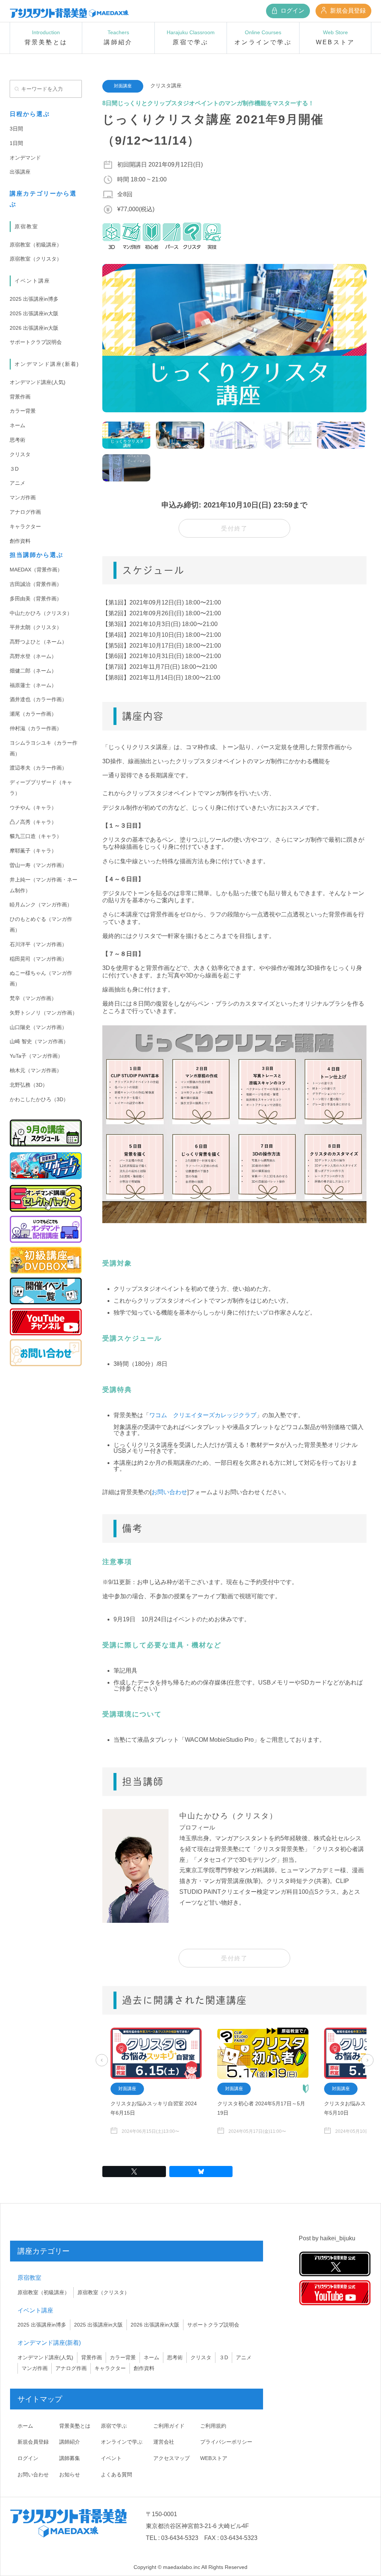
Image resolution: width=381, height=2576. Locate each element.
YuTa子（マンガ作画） (36, 1056)
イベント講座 (32, 281)
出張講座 (20, 172)
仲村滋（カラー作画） (36, 728)
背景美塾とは (75, 2426)
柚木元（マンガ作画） (36, 1070)
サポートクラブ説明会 (36, 342)
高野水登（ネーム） (33, 656)
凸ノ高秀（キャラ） (33, 822)
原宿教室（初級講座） (36, 245)
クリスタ (20, 454)
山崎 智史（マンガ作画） (39, 1041)
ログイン (292, 11)
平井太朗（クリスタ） (36, 627)
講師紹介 (70, 2442)
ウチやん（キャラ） (33, 807)
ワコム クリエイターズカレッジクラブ (203, 1415)
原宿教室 (26, 226)
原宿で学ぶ (114, 2426)
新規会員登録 (347, 11)
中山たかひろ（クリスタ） (41, 613)
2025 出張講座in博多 (34, 299)
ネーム (17, 425)
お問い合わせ (169, 1492)
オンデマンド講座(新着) (47, 364)
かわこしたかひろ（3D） (39, 1099)
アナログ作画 (25, 512)
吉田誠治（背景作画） (36, 584)
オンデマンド (25, 158)
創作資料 (20, 541)
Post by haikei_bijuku (327, 2238)
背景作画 (20, 397)
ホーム (25, 2426)
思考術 (17, 440)
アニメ (17, 483)
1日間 (16, 143)
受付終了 (234, 528)
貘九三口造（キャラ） (36, 836)
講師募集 (70, 2458)
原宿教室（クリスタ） (36, 259)
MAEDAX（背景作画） (36, 570)
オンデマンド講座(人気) (38, 382)
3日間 (16, 129)
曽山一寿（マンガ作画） (38, 865)
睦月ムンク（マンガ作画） (41, 905)
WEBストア (214, 2458)
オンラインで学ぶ (122, 2442)
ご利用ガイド (169, 2426)
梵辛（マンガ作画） (33, 998)
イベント (111, 2458)
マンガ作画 (23, 497)
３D (14, 469)
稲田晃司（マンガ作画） (38, 959)
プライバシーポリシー (226, 2442)
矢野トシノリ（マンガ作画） (44, 1013)
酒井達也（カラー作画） (38, 699)
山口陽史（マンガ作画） (38, 1027)
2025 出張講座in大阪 (34, 313)
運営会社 (164, 2442)
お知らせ (70, 2475)
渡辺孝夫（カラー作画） (38, 768)
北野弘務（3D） (29, 1085)
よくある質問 (116, 2475)
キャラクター (25, 526)
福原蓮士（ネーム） (33, 685)
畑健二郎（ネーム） (33, 671)
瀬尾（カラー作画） (33, 714)
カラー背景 (23, 411)
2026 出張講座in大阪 (34, 328)
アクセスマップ (172, 2458)
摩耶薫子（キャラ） (33, 851)
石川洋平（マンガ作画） (38, 944)
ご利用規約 (213, 2426)
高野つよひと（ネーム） (38, 642)
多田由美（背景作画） (36, 599)
